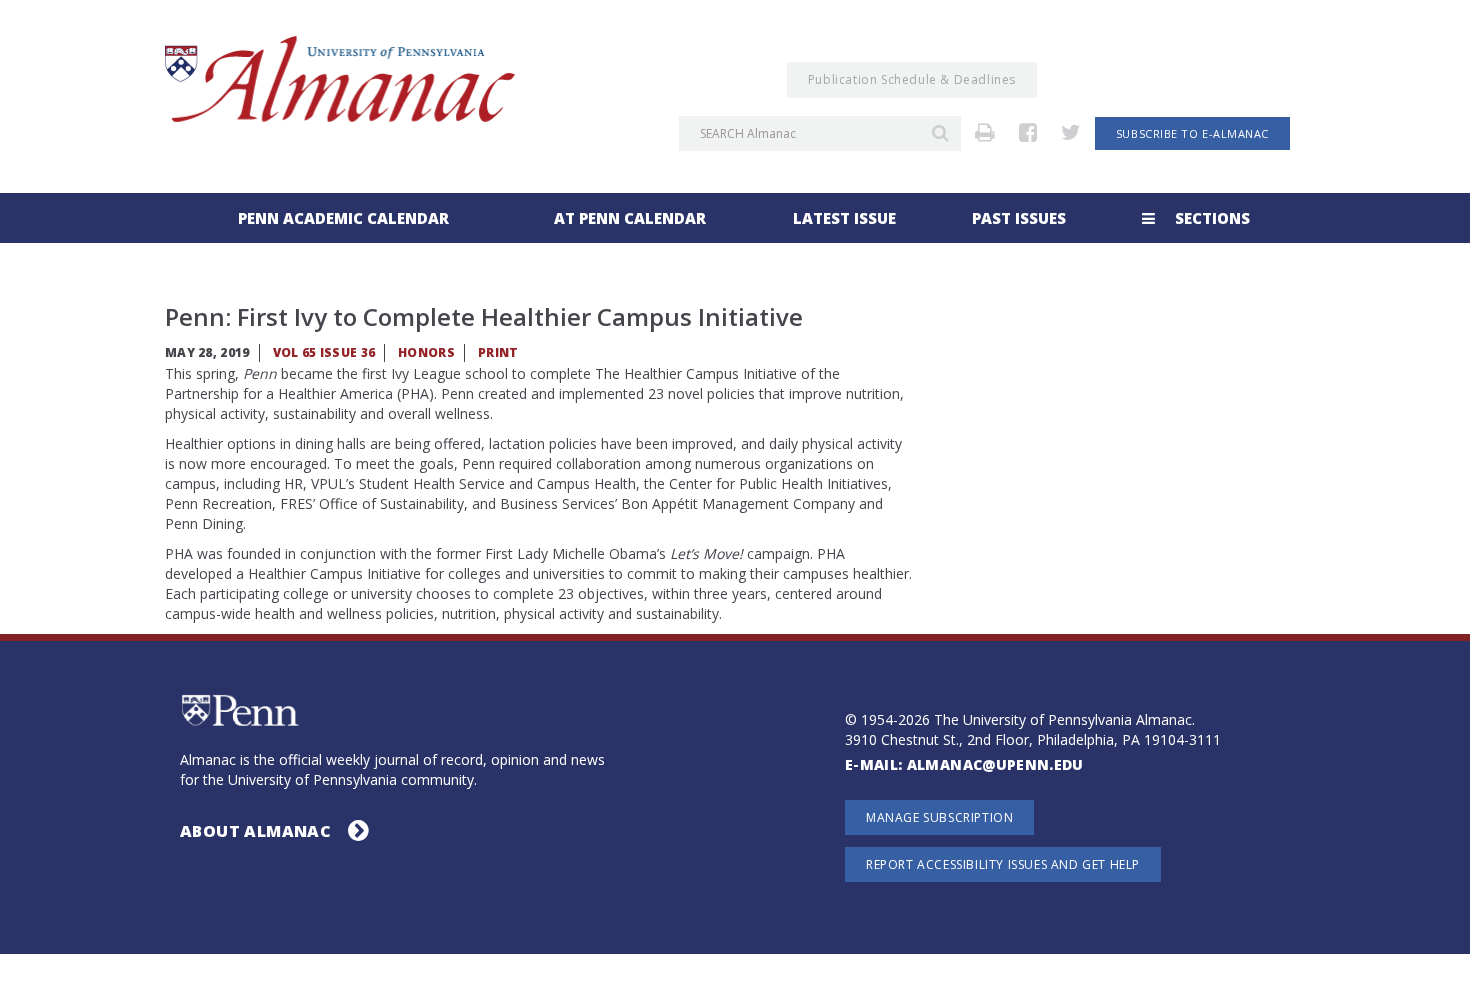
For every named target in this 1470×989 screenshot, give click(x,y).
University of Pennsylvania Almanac (340, 79)
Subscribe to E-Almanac (1192, 133)
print (498, 352)
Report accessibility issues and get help (1003, 864)
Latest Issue (844, 218)
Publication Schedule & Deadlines (912, 79)
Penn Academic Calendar (343, 218)
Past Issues (1019, 218)
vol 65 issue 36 (324, 352)
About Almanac (258, 831)
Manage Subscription (939, 817)
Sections (1210, 218)
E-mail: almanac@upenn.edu (964, 765)
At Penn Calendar (630, 218)
